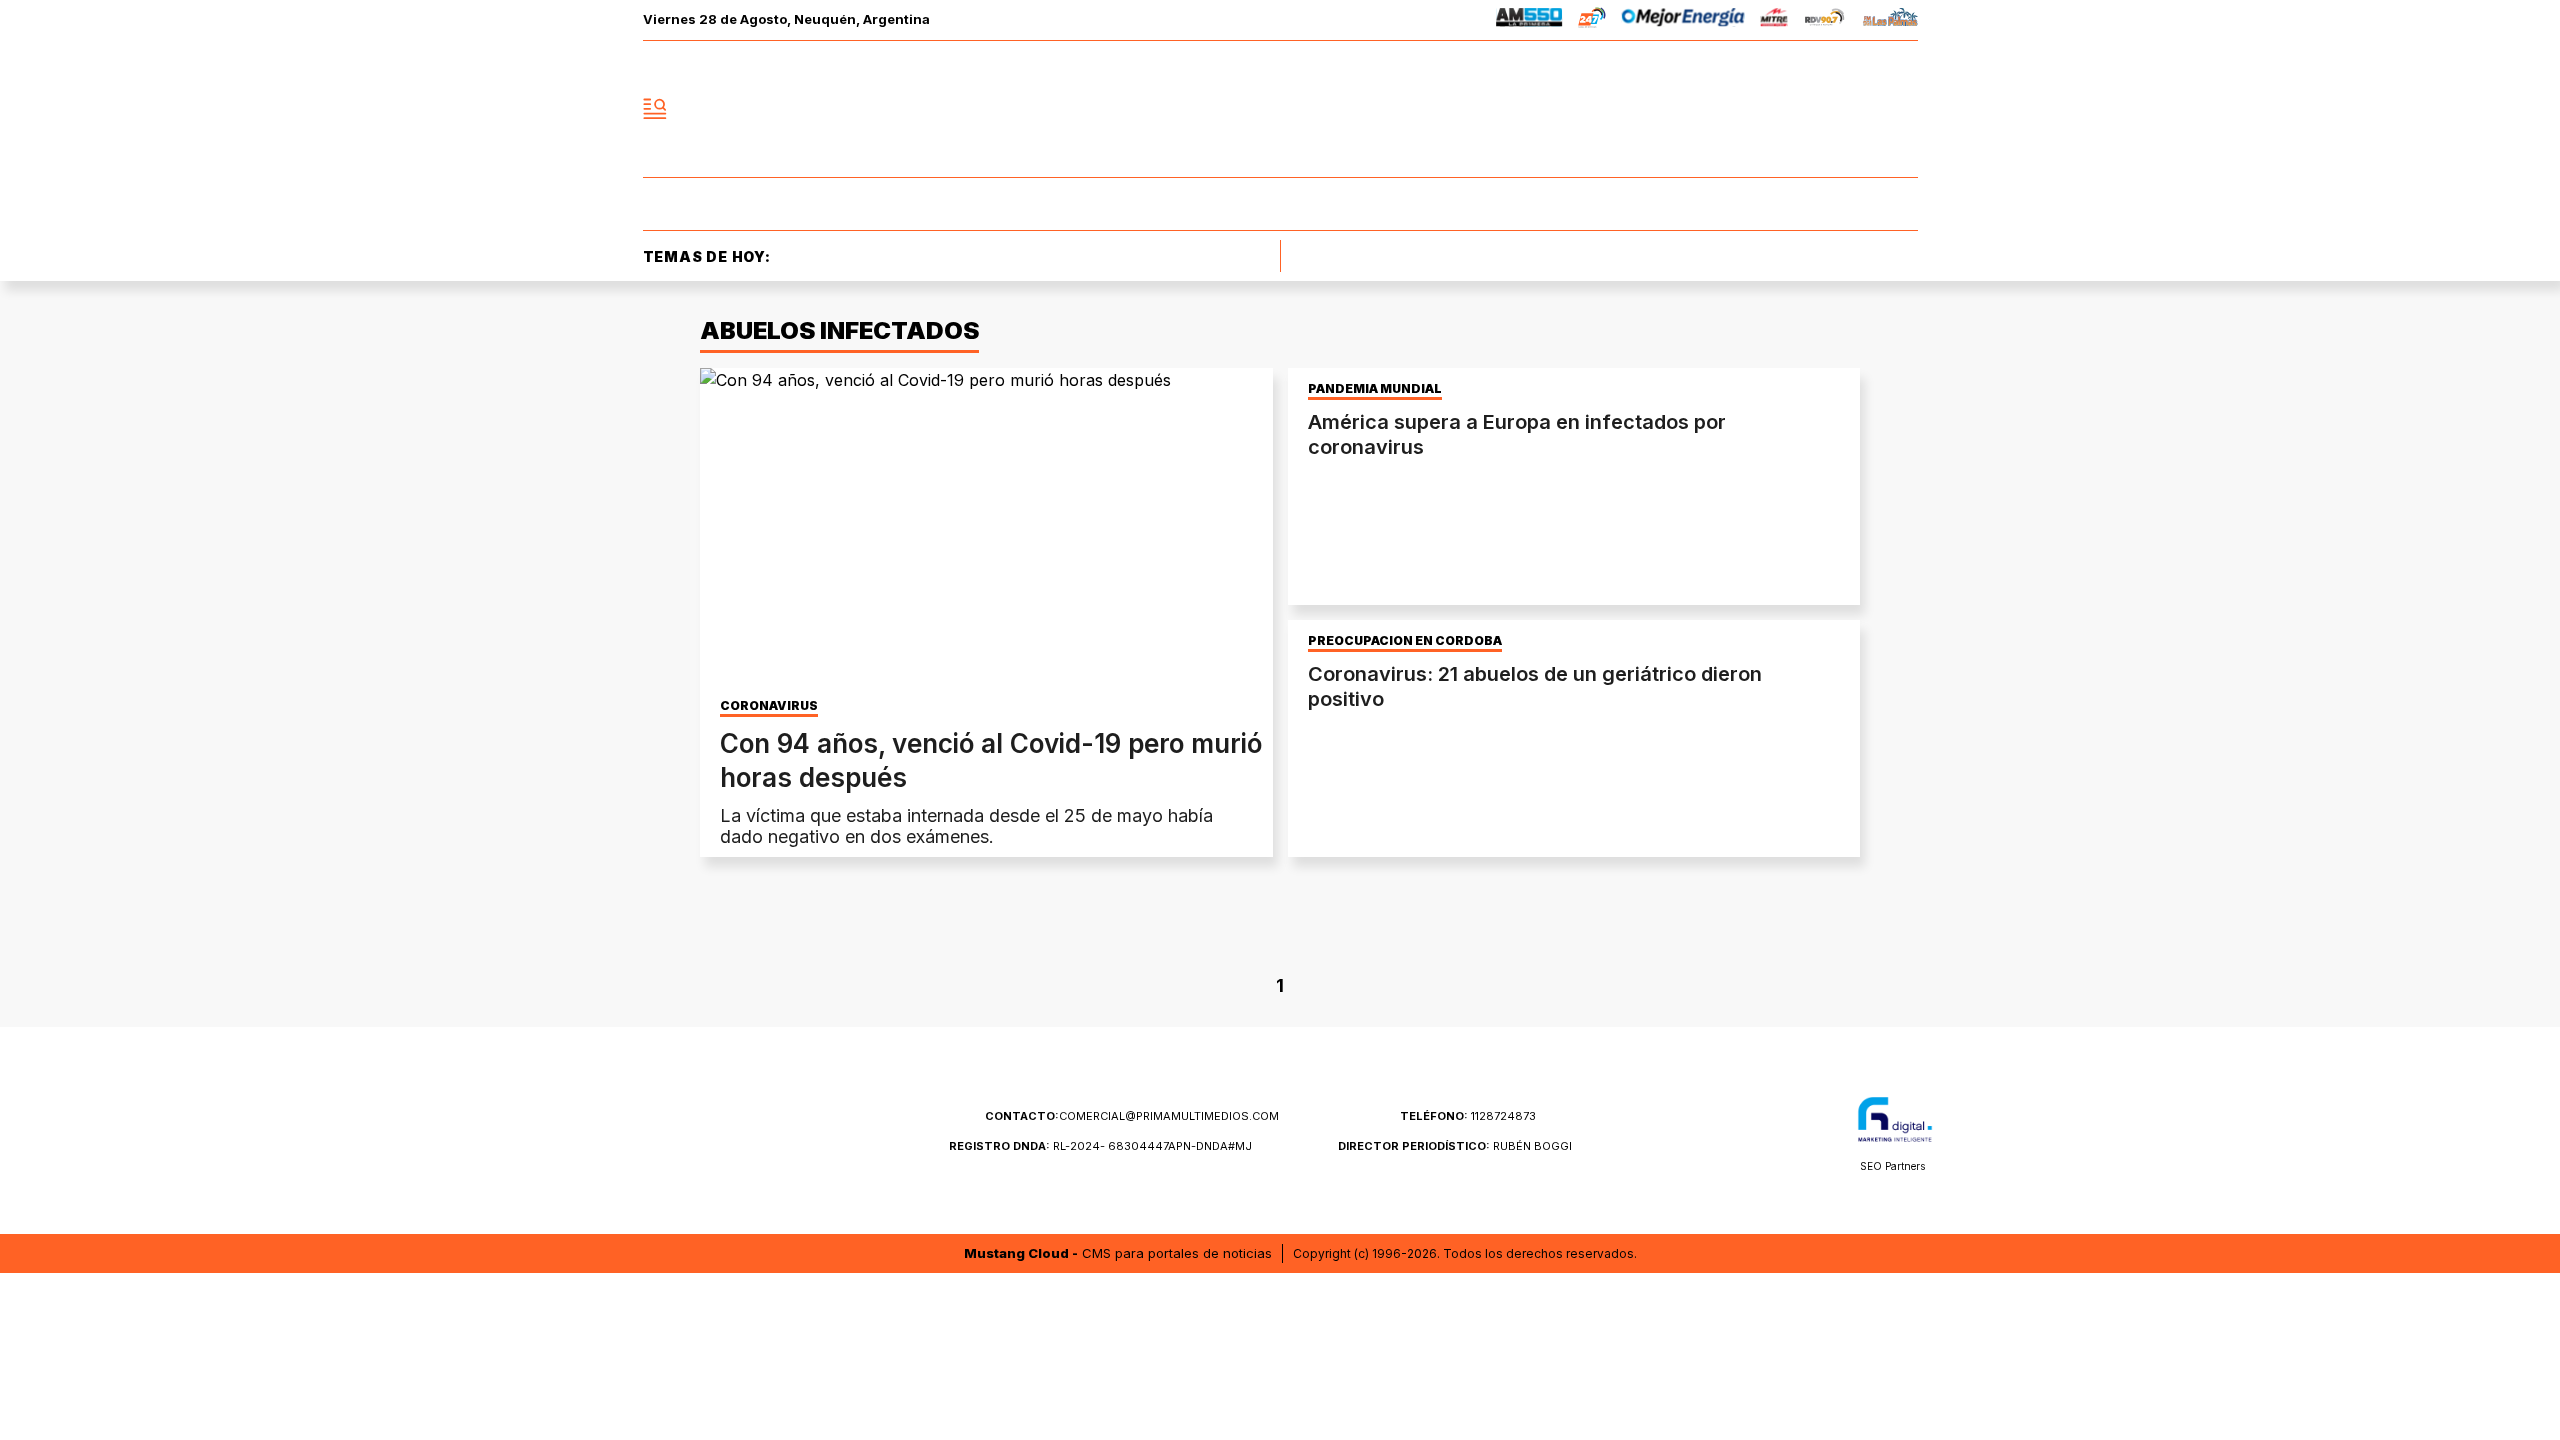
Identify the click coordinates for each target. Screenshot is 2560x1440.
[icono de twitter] (1814, 109)
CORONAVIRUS (769, 706)
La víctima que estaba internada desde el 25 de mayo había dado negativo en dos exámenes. (966, 826)
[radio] (1529, 20)
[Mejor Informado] (1280, 109)
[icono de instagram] (1858, 109)
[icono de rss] (1902, 109)
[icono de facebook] (1770, 109)
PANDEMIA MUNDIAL (1375, 389)
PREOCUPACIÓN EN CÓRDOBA (1405, 641)
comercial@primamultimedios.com (1132, 1116)
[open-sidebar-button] (655, 109)
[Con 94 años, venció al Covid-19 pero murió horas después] (986, 529)
